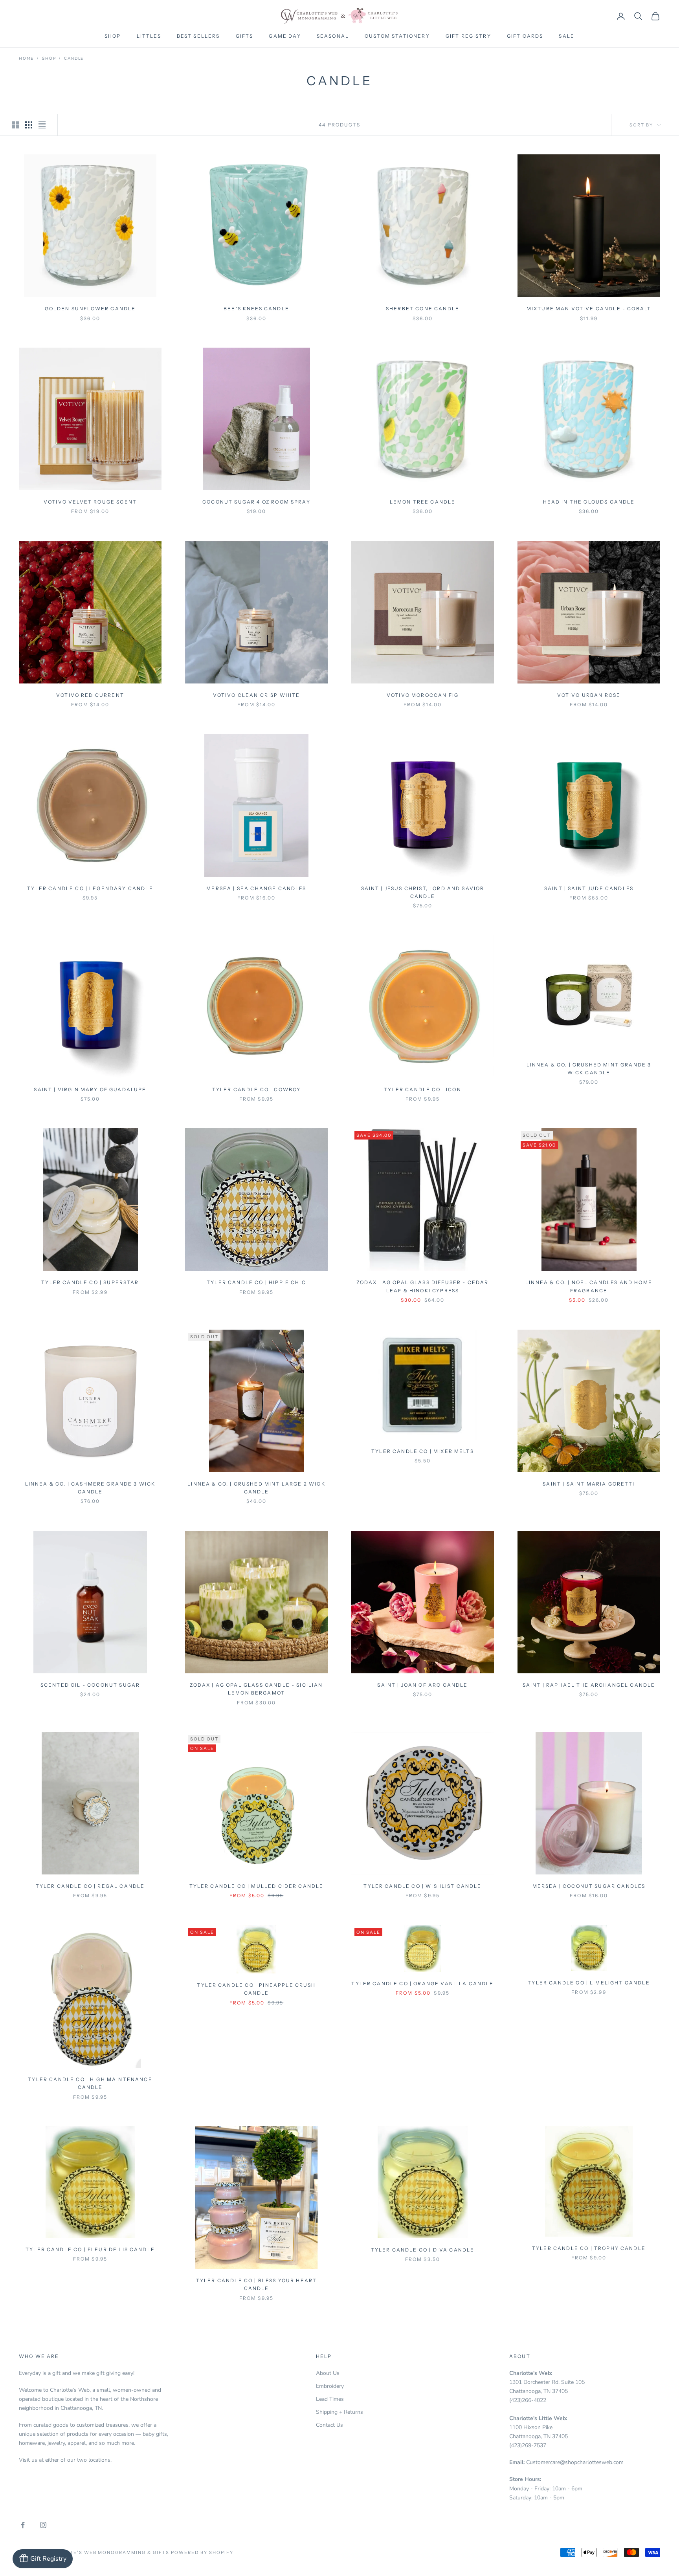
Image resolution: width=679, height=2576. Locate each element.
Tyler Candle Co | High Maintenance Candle (90, 2083)
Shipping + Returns (339, 2412)
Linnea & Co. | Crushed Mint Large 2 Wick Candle (256, 1488)
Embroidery (330, 2386)
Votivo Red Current (90, 695)
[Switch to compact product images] (42, 125)
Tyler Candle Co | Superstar (90, 1282)
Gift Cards (525, 36)
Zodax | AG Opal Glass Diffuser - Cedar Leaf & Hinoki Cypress (422, 1286)
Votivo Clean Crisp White (257, 695)
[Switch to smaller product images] (29, 125)
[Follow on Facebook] (23, 2525)
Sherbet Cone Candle (423, 309)
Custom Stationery (397, 36)
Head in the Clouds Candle (589, 502)
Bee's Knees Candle (256, 309)
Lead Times (330, 2399)
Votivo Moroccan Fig (423, 695)
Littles (149, 36)
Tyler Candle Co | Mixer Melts (423, 1451)
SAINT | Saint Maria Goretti (589, 1484)
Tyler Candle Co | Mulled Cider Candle (257, 1886)
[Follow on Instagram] (43, 2525)
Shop (113, 36)
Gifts (245, 36)
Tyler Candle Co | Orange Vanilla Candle (422, 1983)
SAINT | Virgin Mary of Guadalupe (90, 1089)
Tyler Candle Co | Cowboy (257, 1089)
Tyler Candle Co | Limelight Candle (589, 1983)
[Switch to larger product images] (15, 125)
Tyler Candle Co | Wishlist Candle (422, 1886)
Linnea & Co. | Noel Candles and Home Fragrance (589, 1286)
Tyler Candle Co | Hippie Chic (256, 1282)
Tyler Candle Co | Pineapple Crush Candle (256, 1989)
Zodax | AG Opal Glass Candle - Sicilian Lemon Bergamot (256, 1689)
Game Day (285, 36)
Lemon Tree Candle (423, 502)
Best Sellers (198, 36)
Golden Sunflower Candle (90, 309)
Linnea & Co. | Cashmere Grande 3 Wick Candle (90, 1488)
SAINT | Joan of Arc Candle (422, 1685)
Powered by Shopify (202, 2552)
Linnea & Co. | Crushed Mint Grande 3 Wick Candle (589, 1069)
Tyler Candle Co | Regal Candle (90, 1886)
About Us (328, 2373)
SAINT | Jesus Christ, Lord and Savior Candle (423, 892)
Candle (74, 59)
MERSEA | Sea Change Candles (256, 888)
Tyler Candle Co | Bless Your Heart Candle (256, 2284)
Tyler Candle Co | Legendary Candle (90, 888)
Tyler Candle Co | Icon (423, 1089)
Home (26, 59)
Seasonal (333, 36)
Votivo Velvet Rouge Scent (90, 502)
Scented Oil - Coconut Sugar (90, 1685)
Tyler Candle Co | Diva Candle (423, 2250)
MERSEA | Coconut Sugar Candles (589, 1886)
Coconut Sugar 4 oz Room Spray (256, 502)
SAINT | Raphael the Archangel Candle (589, 1685)
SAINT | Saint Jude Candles (589, 888)
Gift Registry (468, 36)
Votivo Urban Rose (589, 695)
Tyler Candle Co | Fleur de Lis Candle (90, 2249)
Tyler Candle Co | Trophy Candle (589, 2248)
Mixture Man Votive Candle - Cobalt (589, 309)
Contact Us (329, 2425)
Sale (567, 36)
